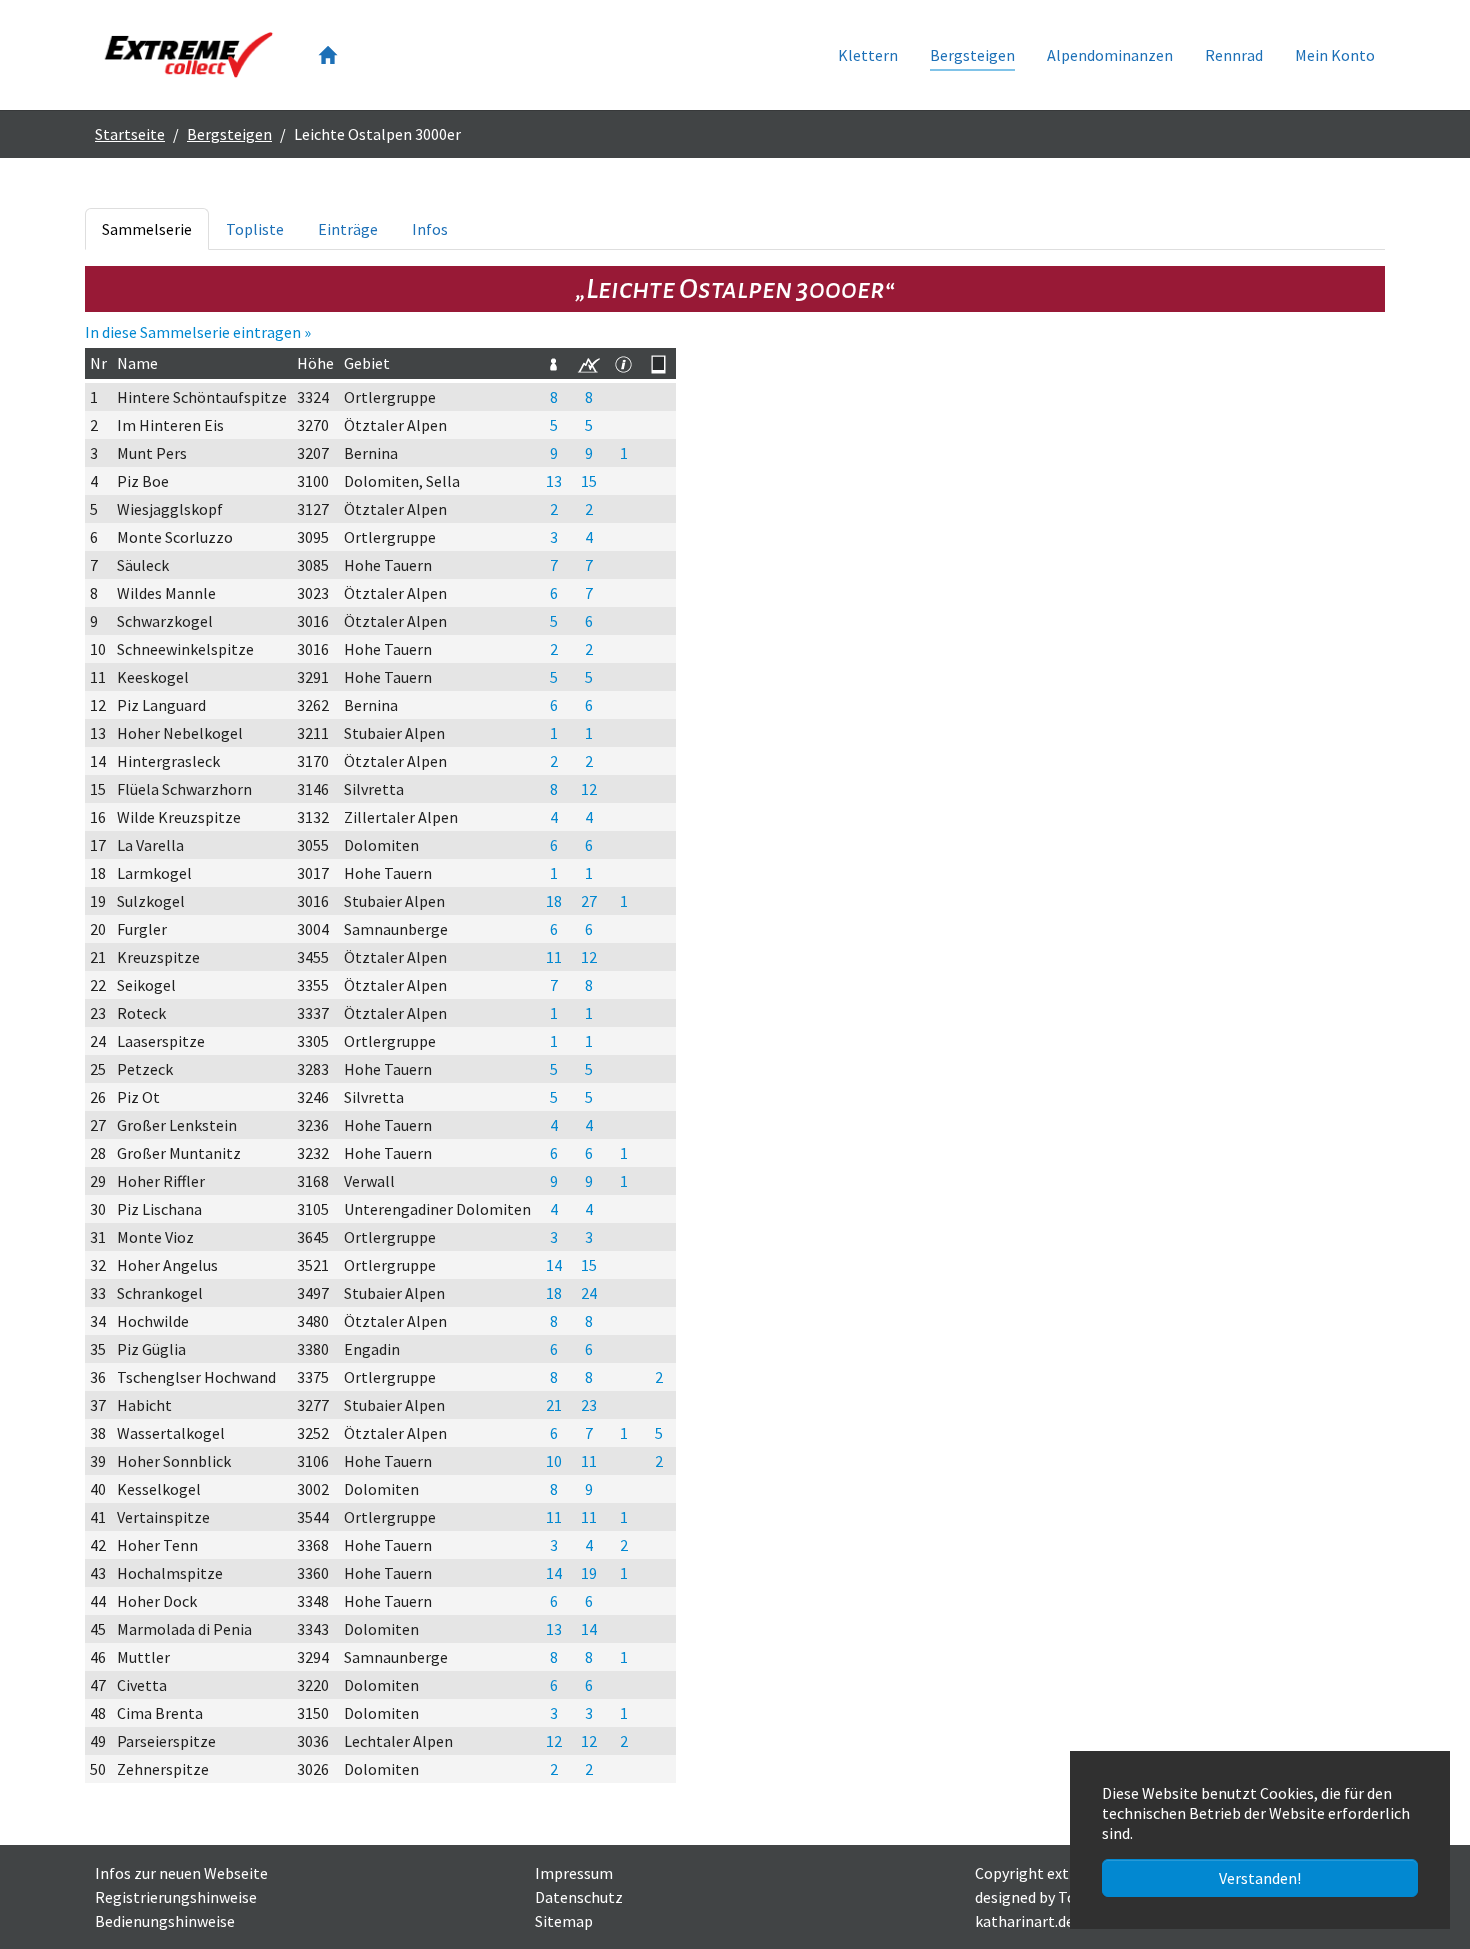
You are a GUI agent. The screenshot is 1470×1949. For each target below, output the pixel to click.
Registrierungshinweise (176, 1897)
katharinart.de (1024, 1921)
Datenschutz (579, 1897)
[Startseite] (328, 55)
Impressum (574, 1873)
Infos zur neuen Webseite (181, 1873)
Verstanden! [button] (1260, 1878)
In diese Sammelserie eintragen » (198, 332)
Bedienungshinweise (165, 1921)
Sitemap (564, 1921)
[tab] (147, 229)
